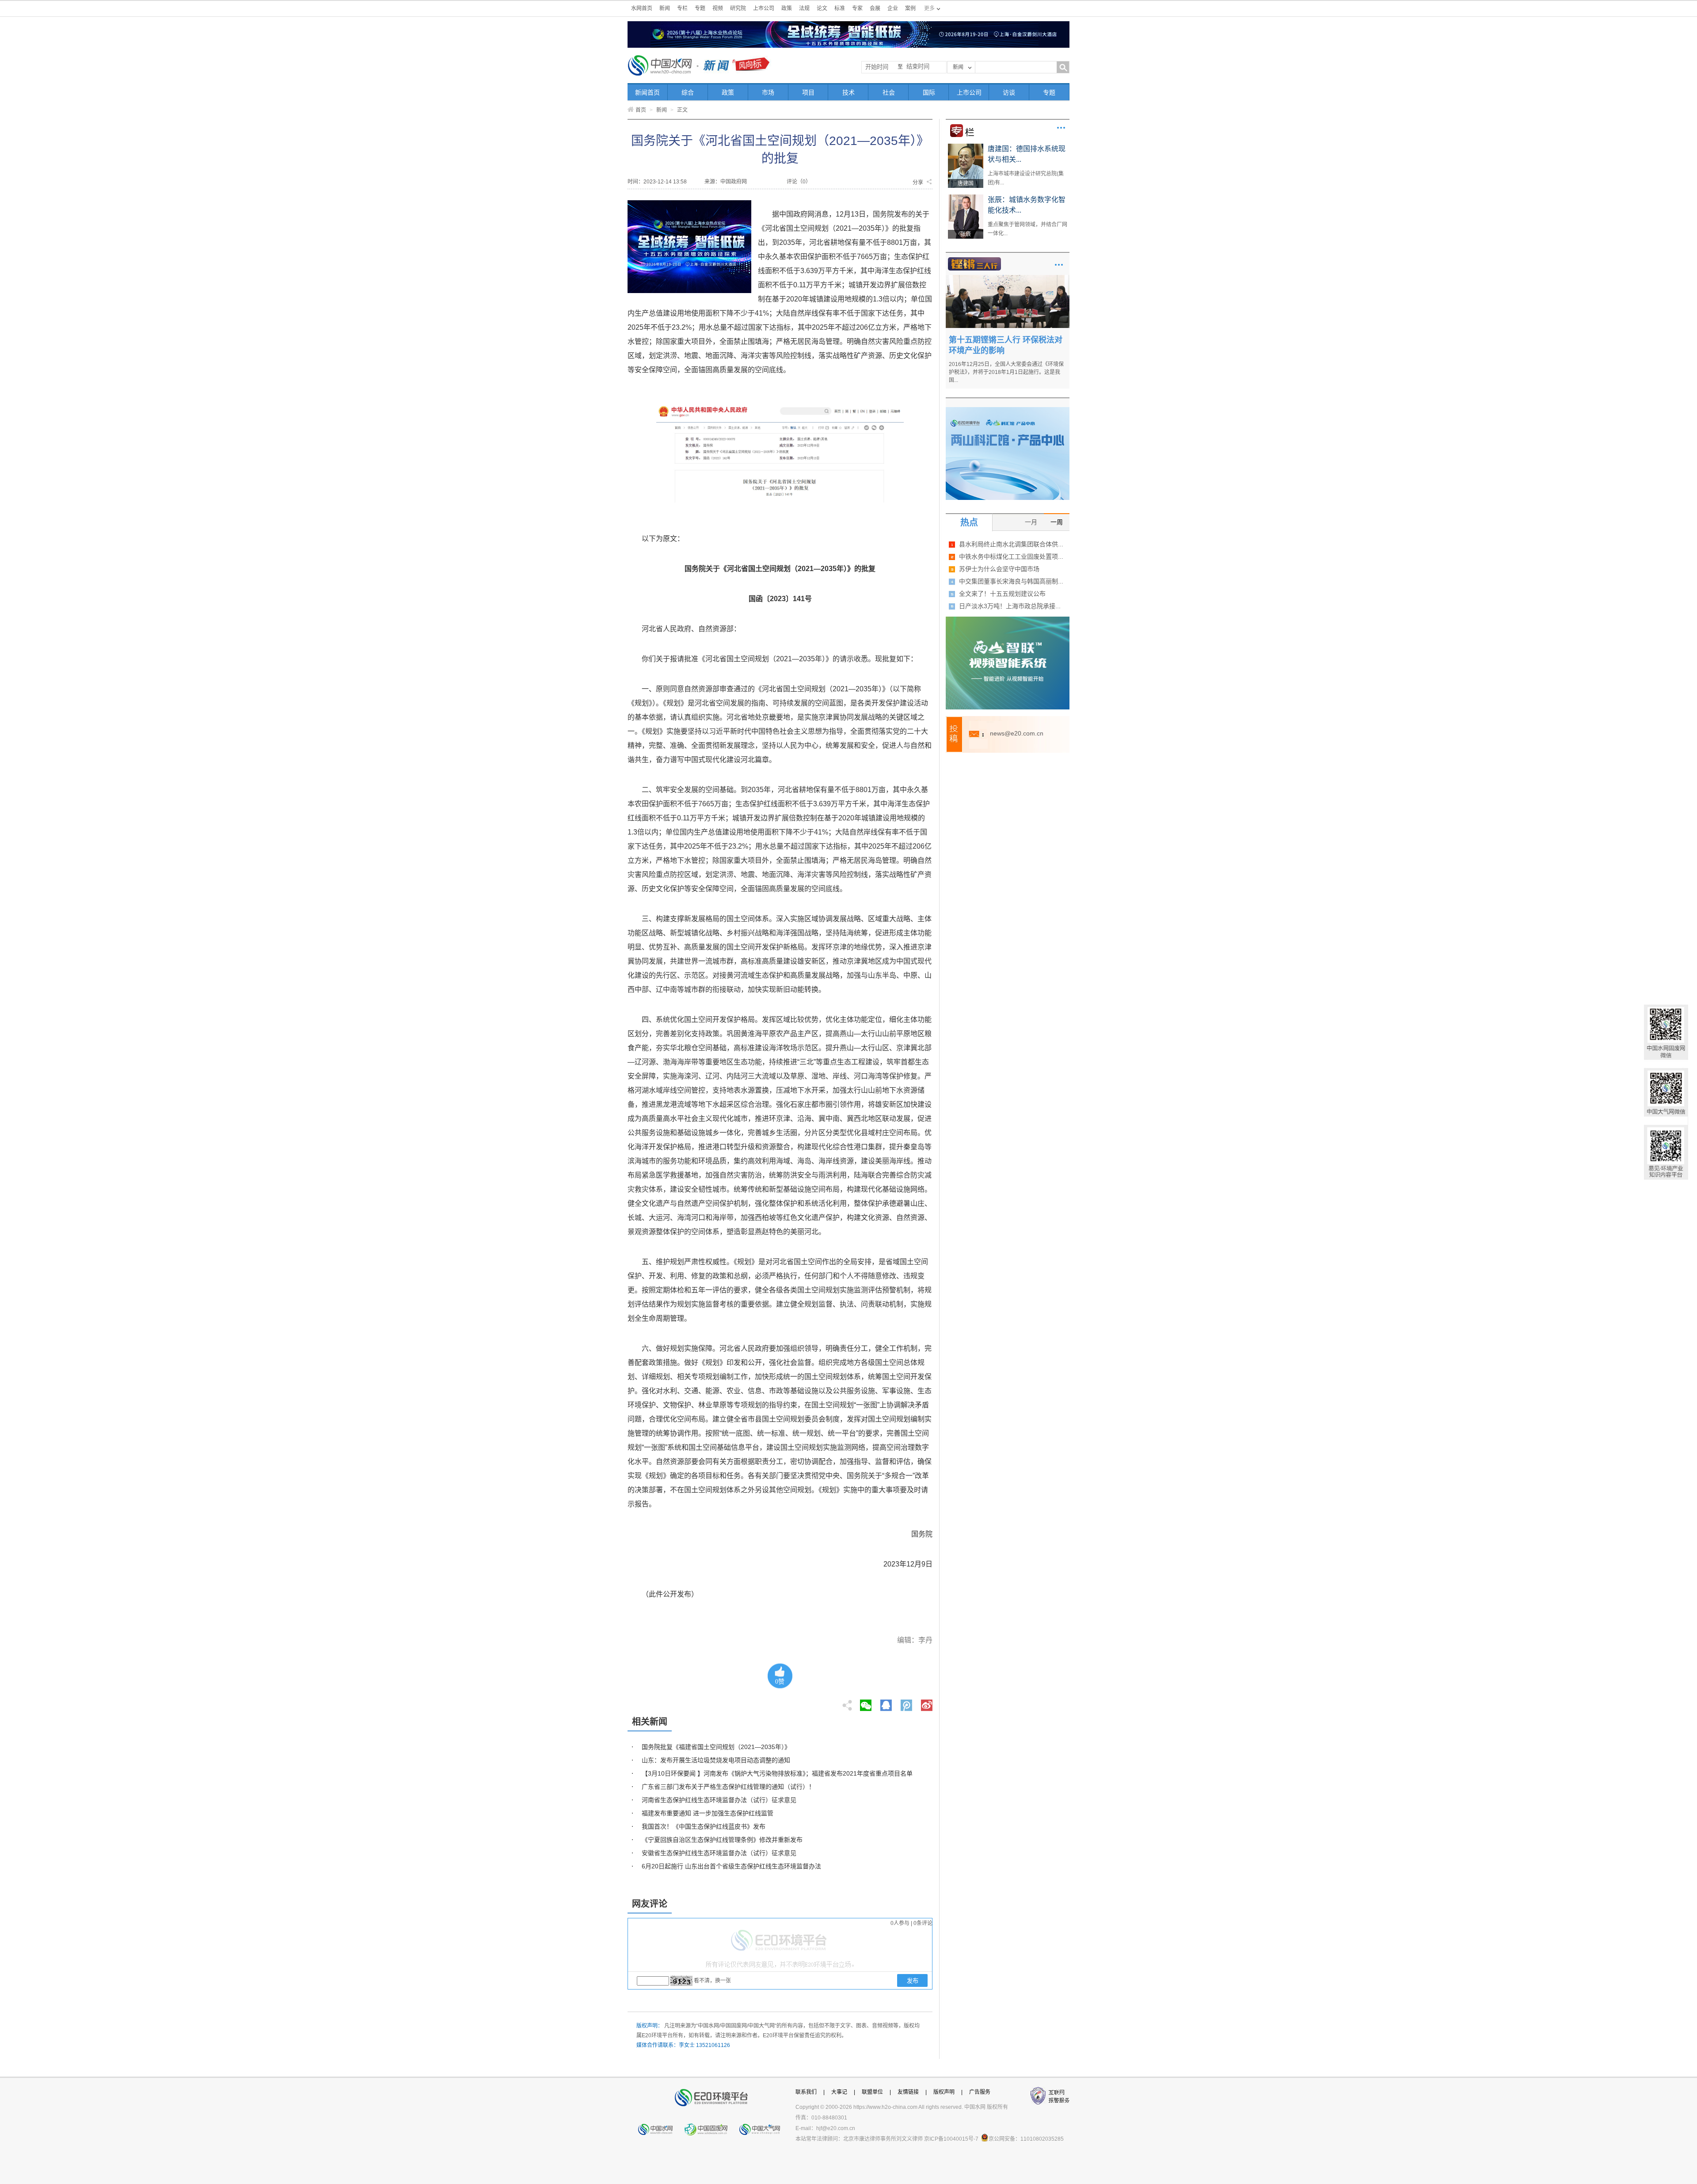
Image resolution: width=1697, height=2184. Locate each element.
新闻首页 (647, 92)
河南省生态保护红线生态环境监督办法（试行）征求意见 (719, 1800)
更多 (1061, 128)
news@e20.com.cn (1017, 733)
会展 (875, 8)
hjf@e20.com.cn (836, 2128)
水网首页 (642, 8)
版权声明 (944, 2092)
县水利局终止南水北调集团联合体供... (1011, 544)
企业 (893, 8)
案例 (910, 8)
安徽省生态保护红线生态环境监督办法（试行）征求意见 (719, 1853)
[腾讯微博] (907, 1703)
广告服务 (980, 2092)
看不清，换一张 (712, 1981)
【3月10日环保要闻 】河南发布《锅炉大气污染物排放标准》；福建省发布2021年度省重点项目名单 (777, 1773)
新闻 (665, 8)
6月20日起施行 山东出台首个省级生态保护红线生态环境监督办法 (731, 1866)
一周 (1057, 522)
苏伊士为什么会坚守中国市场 (999, 569)
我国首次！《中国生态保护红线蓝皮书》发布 (704, 1826)
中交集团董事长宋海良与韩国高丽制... (1011, 581)
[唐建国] (966, 147)
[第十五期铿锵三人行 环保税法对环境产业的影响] (1008, 278)
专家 (857, 8)
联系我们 (806, 2092)
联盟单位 (872, 2092)
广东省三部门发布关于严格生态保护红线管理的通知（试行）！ (728, 1787)
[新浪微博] (927, 1703)
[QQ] (886, 1703)
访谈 (1009, 92)
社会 (889, 92)
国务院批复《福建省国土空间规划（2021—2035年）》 (716, 1747)
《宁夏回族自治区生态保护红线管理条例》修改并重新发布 (722, 1840)
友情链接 (908, 2092)
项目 (808, 92)
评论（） (799, 182)
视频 (718, 8)
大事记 (839, 2092)
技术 (848, 92)
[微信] (866, 1703)
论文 (822, 8)
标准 (840, 8)
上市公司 (764, 8)
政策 (787, 8)
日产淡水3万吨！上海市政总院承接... (1010, 606)
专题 (700, 8)
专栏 (682, 8)
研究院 (738, 8)
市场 (768, 92)
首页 (641, 110)
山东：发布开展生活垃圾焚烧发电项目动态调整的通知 (716, 1760)
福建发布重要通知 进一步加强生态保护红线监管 (708, 1813)
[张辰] (966, 198)
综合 (688, 92)
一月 (1031, 522)
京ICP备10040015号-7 (951, 2139)
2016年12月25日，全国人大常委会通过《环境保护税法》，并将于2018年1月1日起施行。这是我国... (1006, 372)
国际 (929, 92)
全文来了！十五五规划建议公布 (1002, 594)
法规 (804, 8)
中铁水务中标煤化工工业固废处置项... (1011, 556)
